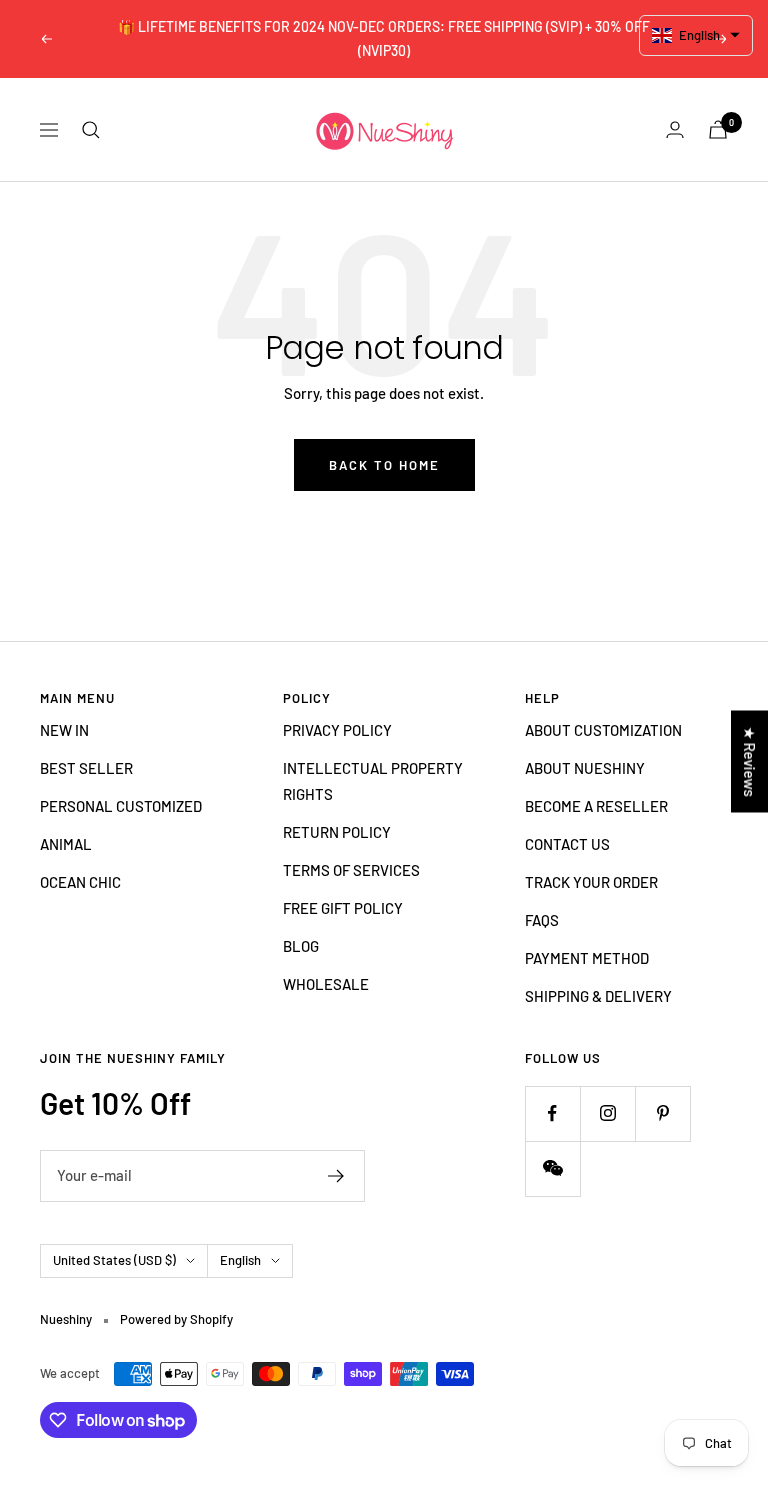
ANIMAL (66, 844)
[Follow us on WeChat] (552, 1168)
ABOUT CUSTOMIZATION (603, 730)
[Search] (91, 130)
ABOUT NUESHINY (585, 768)
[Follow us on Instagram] (607, 1113)
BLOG (301, 946)
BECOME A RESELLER (596, 806)
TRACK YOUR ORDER (591, 882)
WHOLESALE (326, 984)
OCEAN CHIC (80, 882)
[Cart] (718, 129)
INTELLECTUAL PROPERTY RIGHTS (373, 781)
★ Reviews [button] (750, 762)
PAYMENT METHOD (587, 958)
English (240, 1260)
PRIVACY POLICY (337, 730)
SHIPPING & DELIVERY (598, 996)
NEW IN (64, 730)
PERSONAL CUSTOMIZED (121, 806)
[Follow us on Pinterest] (662, 1113)
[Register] (336, 1176)
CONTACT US (567, 844)
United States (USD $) (114, 1260)
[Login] (675, 129)
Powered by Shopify (176, 1319)
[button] (696, 35)
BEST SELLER (86, 768)
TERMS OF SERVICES (351, 870)
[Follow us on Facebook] (552, 1113)
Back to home (384, 465)
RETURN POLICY (337, 832)
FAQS (542, 920)
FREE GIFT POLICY (343, 908)
